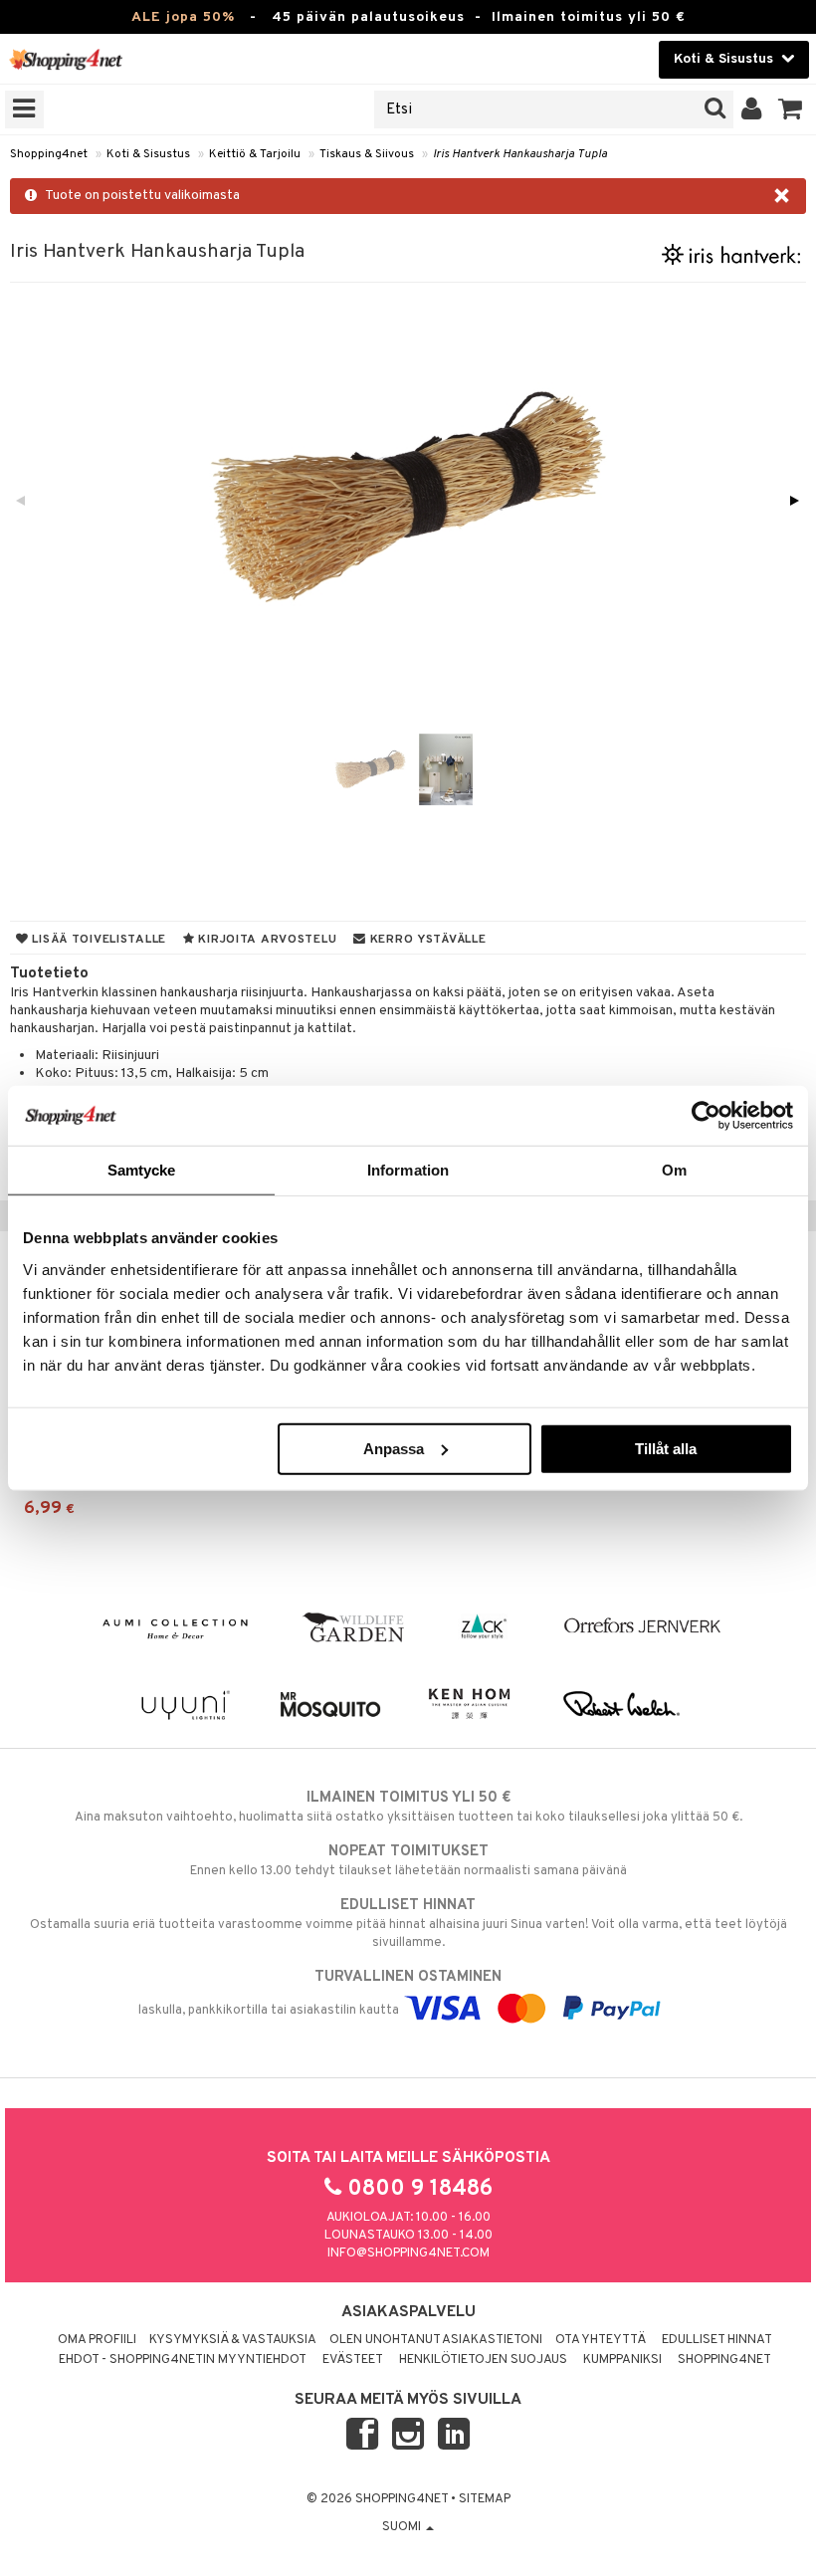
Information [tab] (408, 1170)
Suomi (403, 2527)
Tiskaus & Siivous (367, 154)
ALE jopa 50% (183, 17)
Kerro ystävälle (426, 940)
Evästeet (353, 2360)
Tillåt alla (666, 1448)
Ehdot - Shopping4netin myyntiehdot (183, 2360)
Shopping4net (49, 154)
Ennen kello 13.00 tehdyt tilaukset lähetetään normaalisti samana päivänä (408, 1861)
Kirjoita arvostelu (266, 940)
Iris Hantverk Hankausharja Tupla (520, 154)
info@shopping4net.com (408, 2254)
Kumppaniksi (622, 2360)
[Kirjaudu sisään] (752, 109)
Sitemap (485, 2499)
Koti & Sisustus (148, 154)
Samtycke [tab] (142, 1170)
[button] (791, 109)
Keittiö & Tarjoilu (255, 154)
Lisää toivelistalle (98, 940)
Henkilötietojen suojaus (483, 2360)
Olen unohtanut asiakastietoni (436, 2340)
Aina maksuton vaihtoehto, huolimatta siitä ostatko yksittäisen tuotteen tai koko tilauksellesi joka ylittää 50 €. (408, 1807)
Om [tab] (674, 1170)
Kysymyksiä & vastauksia (233, 2340)
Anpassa (394, 1448)
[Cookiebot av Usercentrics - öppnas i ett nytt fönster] (706, 1116)
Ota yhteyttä (601, 2340)
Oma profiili (97, 2340)
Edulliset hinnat (717, 2340)
